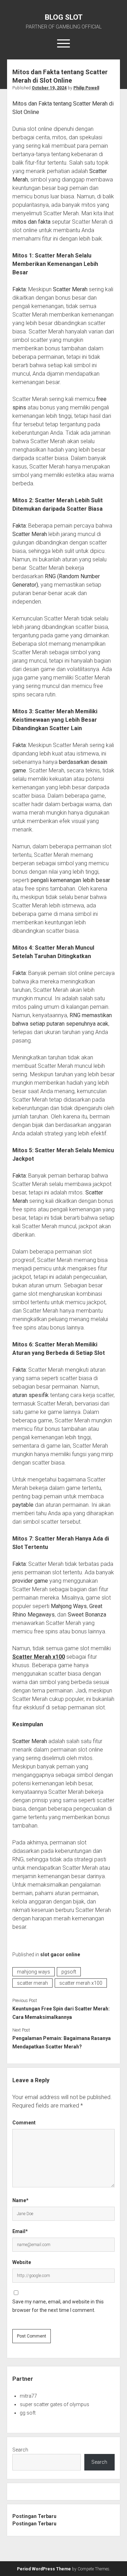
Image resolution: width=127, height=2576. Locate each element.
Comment (24, 2123)
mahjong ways (34, 1972)
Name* (20, 2200)
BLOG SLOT (64, 17)
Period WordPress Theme (44, 2569)
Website (22, 2262)
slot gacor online (60, 1955)
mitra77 (28, 2396)
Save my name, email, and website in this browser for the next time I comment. (58, 2306)
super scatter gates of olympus (55, 2404)
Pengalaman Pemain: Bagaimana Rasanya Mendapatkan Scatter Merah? (62, 2042)
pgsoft (69, 1972)
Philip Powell (86, 88)
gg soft (28, 2413)
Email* (20, 2231)
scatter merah (32, 1983)
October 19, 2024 (49, 88)
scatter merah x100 (81, 1983)
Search (20, 2450)
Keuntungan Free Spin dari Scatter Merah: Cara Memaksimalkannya (61, 2013)
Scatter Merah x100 (39, 1657)
